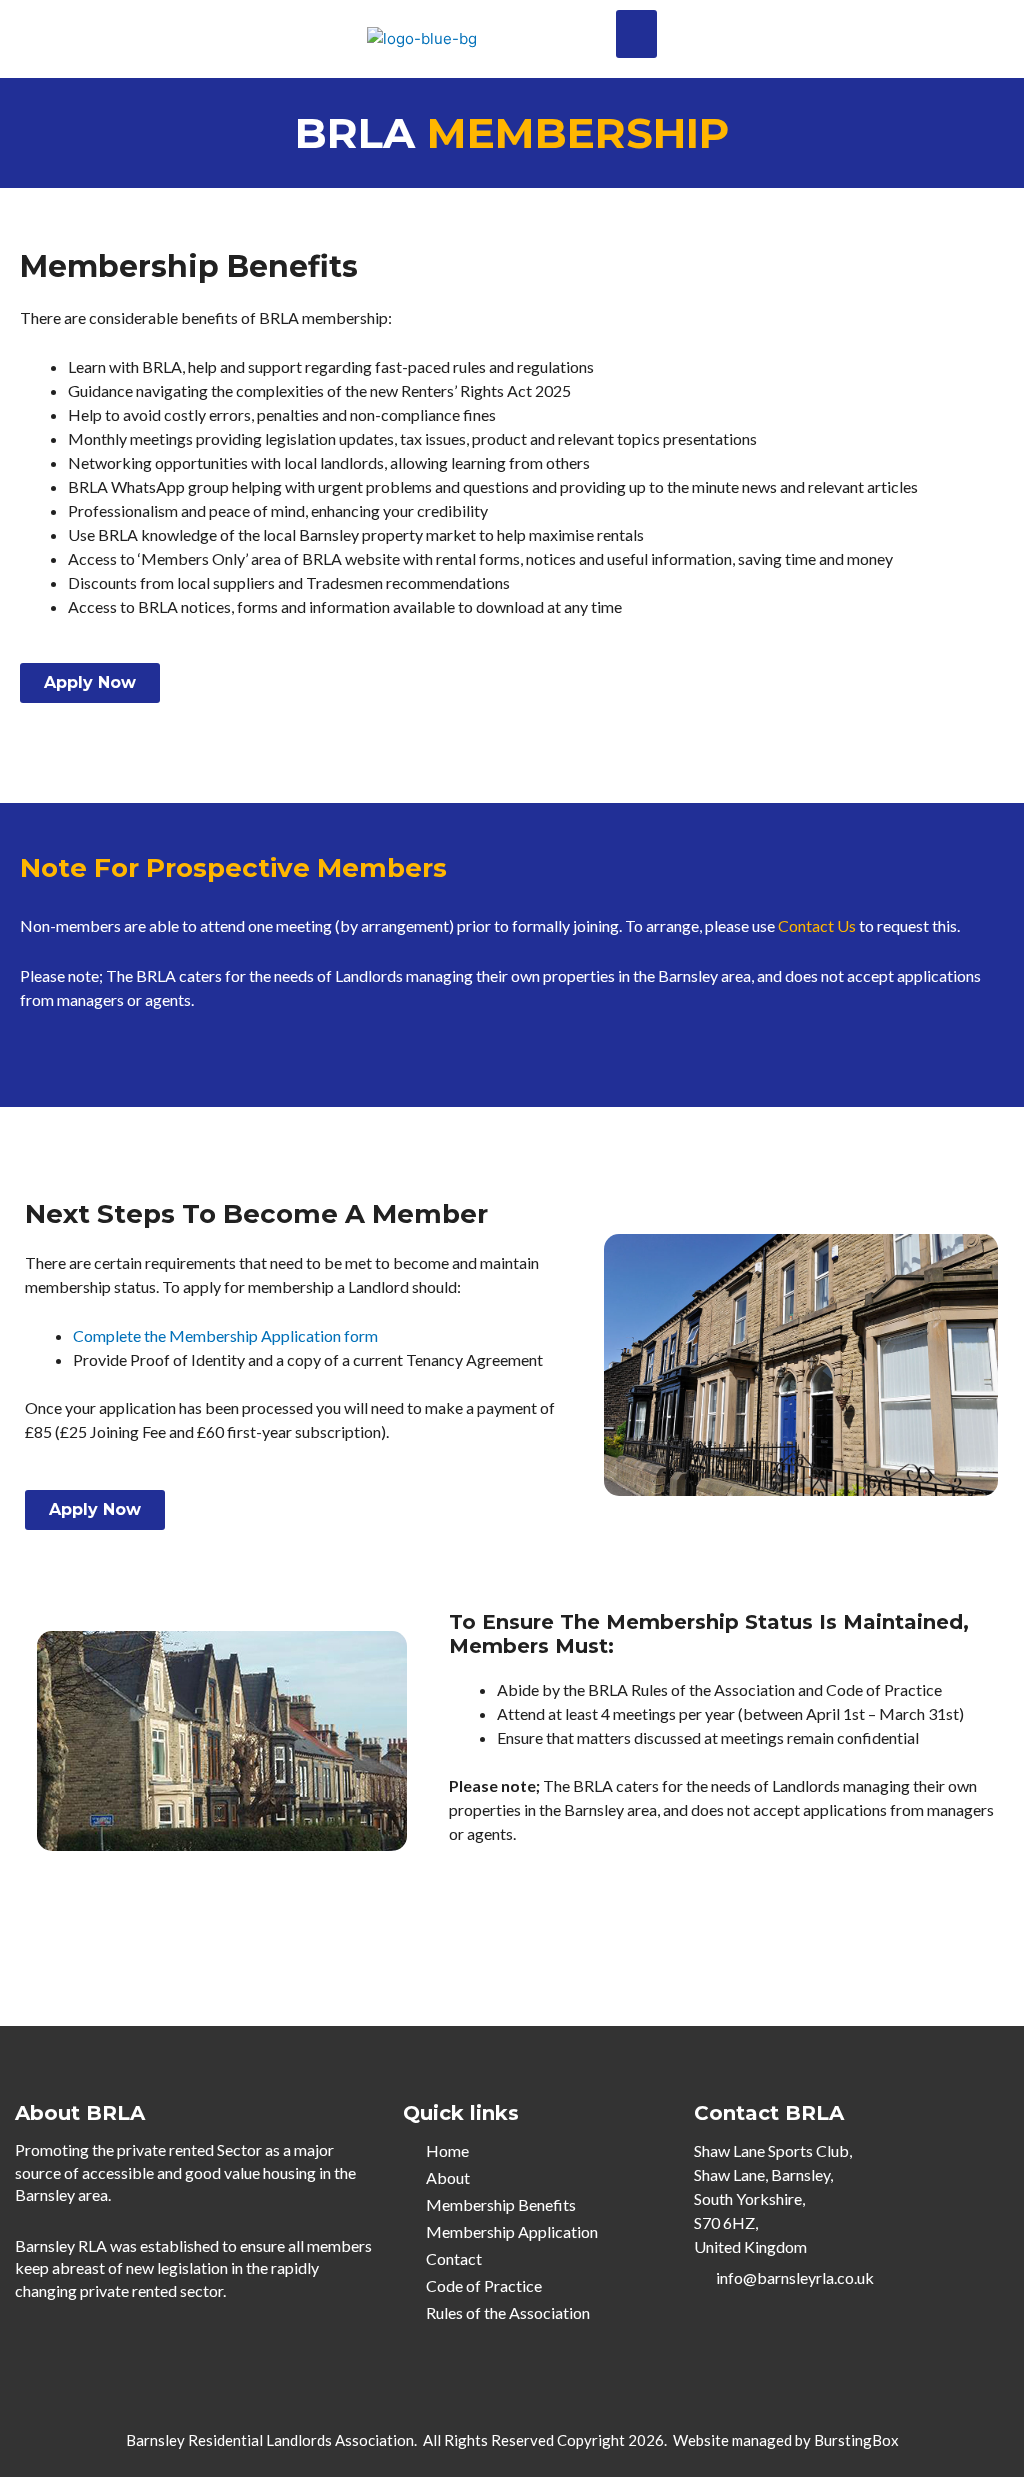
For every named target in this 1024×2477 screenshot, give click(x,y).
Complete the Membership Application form (225, 1335)
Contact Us (817, 925)
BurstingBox (856, 2440)
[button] (636, 34)
